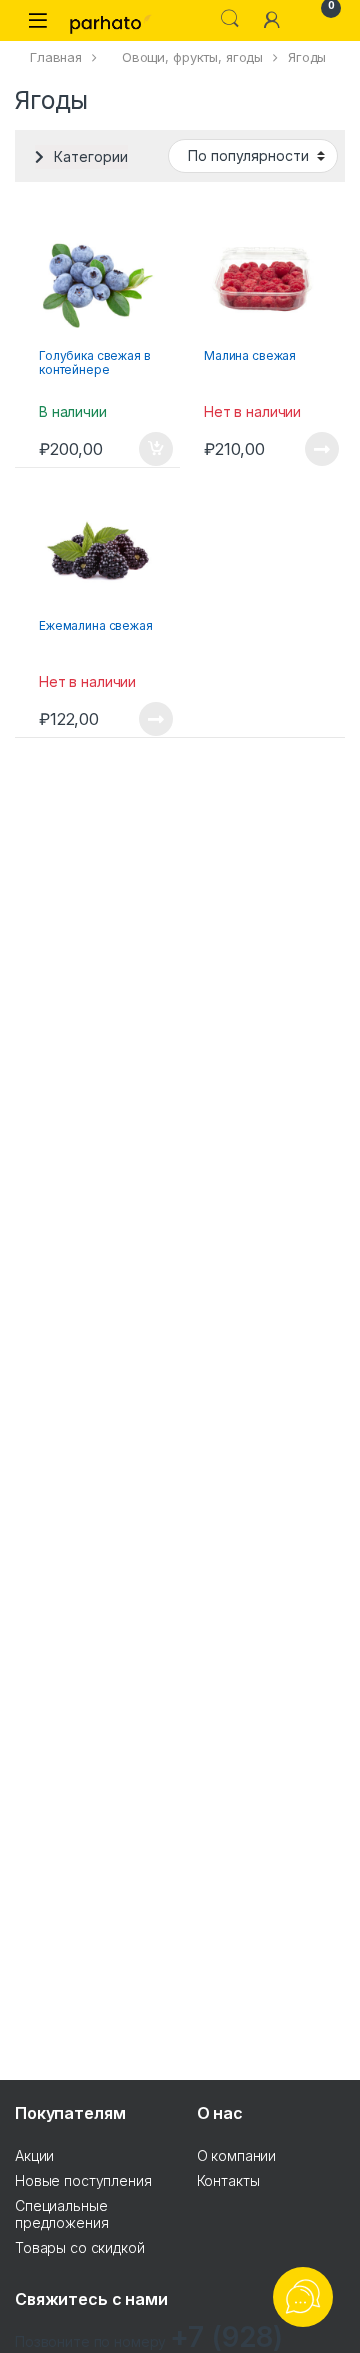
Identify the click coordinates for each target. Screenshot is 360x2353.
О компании (237, 2155)
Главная (56, 57)
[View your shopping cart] (314, 19)
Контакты (228, 2180)
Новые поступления (83, 2180)
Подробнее (298, 449)
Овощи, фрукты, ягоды (192, 57)
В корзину (145, 449)
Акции (34, 2155)
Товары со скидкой (80, 2247)
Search (230, 19)
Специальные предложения (61, 2214)
